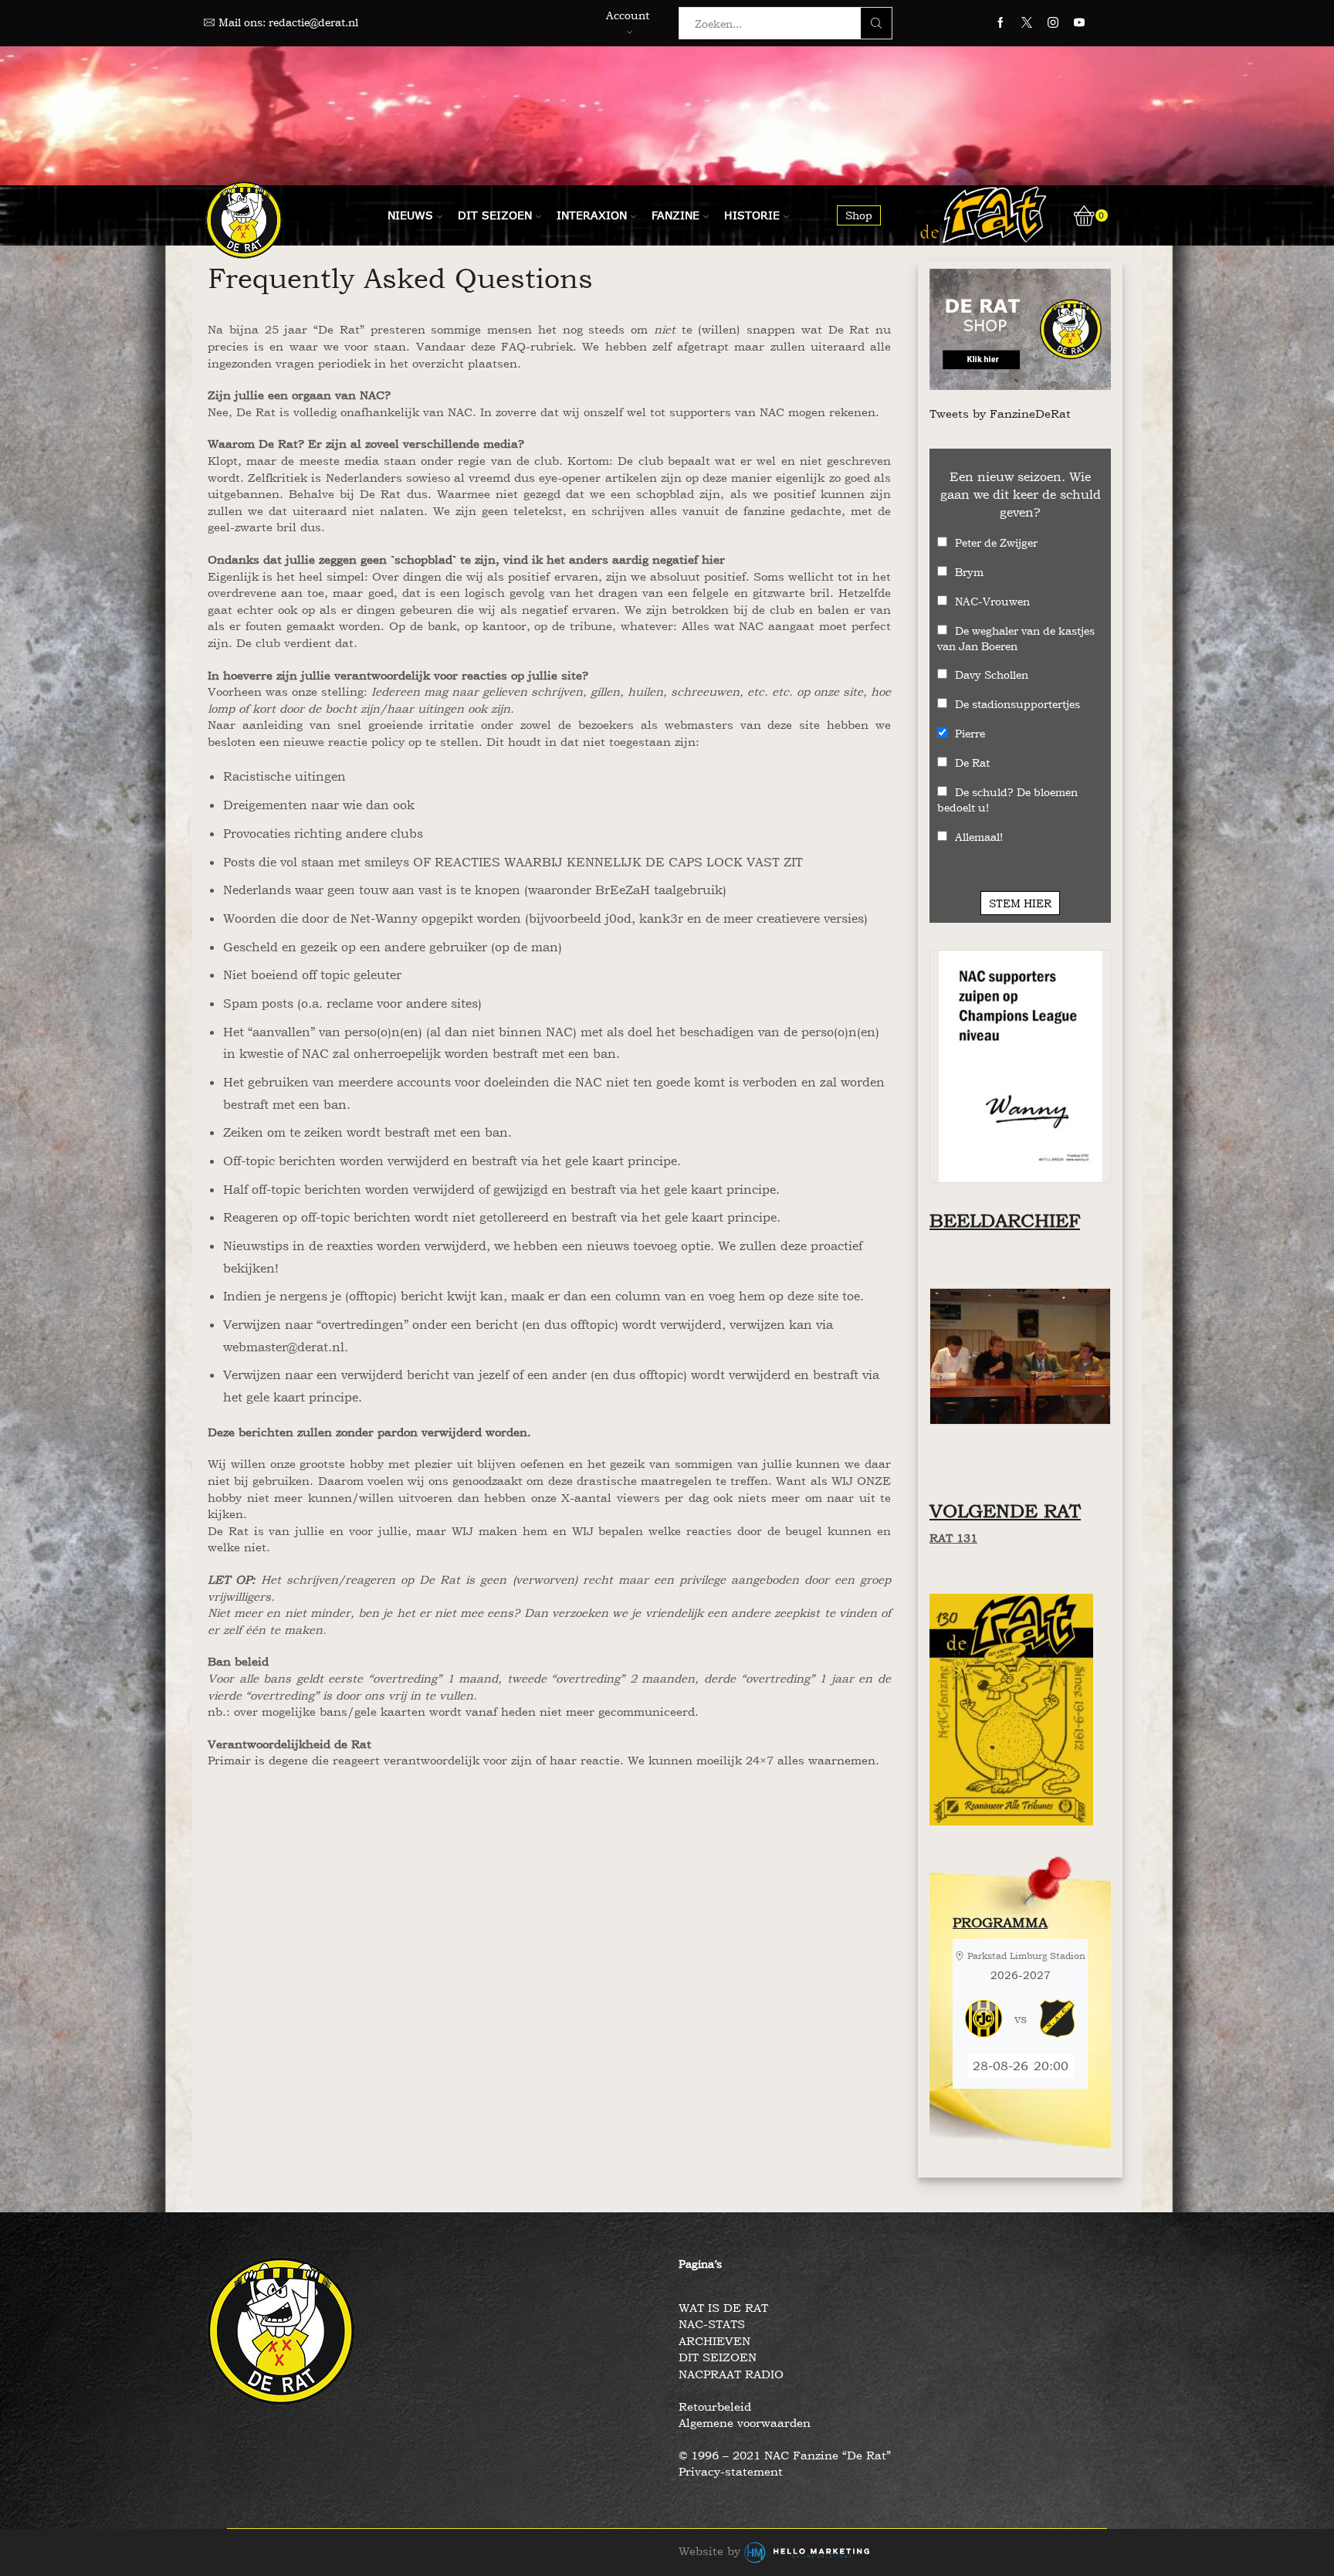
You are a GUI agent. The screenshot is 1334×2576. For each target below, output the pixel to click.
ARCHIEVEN (714, 2341)
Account (628, 15)
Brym (969, 572)
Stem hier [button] (1020, 903)
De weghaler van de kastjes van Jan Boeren (1016, 638)
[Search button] (876, 23)
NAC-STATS (712, 2324)
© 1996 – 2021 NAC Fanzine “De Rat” (785, 2455)
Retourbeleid (715, 2407)
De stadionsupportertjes (1017, 704)
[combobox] (774, 23)
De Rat (972, 763)
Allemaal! (979, 837)
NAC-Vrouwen (992, 601)
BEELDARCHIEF (1005, 1220)
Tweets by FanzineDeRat (1000, 414)
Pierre (970, 733)
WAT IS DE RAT (723, 2308)
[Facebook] (1000, 23)
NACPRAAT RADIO (731, 2374)
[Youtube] (1079, 23)
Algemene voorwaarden (745, 2423)
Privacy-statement (731, 2471)
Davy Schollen (992, 675)
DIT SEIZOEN (718, 2357)
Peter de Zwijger (996, 542)
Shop (859, 215)
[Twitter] (1027, 23)
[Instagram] (1053, 23)
